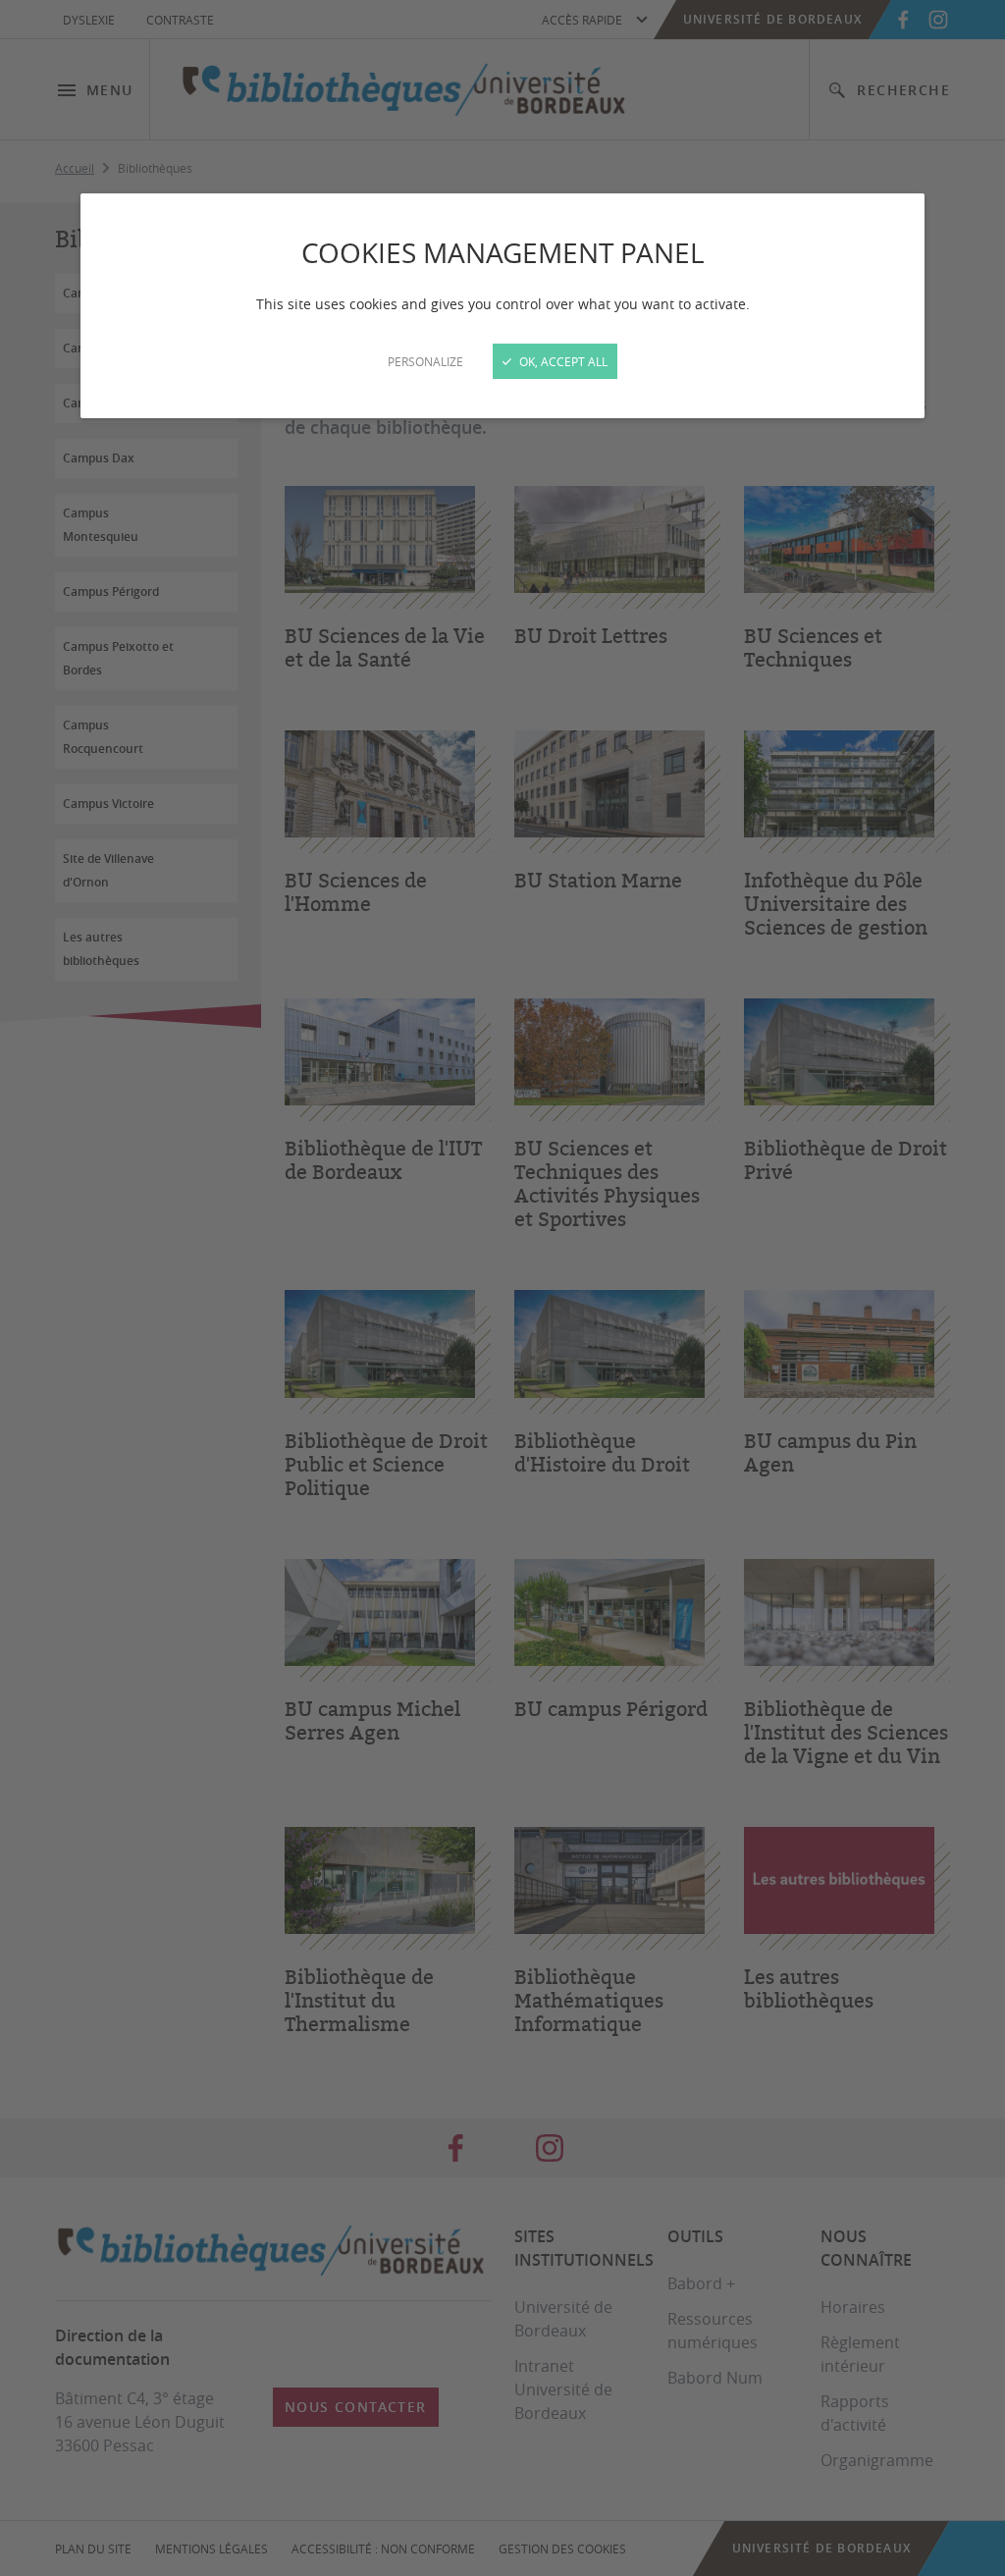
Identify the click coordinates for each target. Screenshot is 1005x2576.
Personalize (425, 361)
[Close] (502, 1288)
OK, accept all (562, 361)
